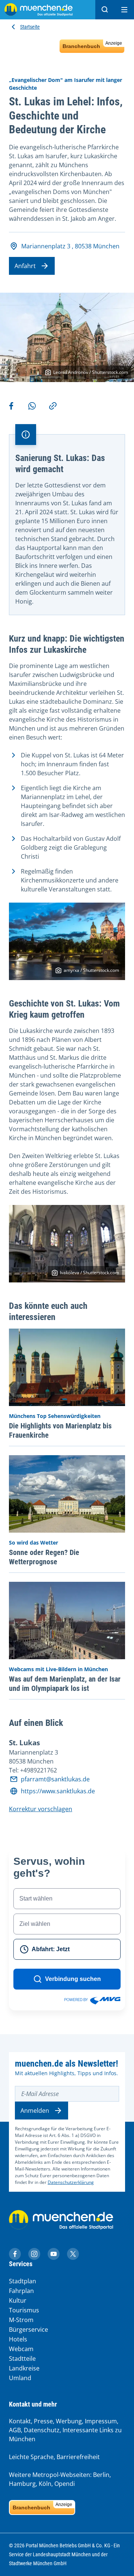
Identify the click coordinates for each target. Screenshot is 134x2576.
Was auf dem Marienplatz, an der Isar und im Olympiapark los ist (65, 1684)
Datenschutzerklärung (71, 2182)
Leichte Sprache (31, 2457)
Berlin (101, 2475)
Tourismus (24, 2310)
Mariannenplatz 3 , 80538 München (70, 246)
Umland (20, 2378)
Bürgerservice (28, 2329)
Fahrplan (21, 2291)
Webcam (21, 2349)
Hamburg (22, 2484)
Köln (45, 2484)
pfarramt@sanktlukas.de (55, 1779)
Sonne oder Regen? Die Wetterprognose (44, 1557)
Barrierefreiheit (78, 2457)
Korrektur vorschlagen (41, 1809)
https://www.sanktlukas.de (58, 1791)
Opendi (65, 2484)
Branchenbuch (92, 45)
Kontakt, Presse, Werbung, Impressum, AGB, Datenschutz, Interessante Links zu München (65, 2430)
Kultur (18, 2300)
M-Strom (21, 2320)
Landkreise (24, 2368)
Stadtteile (22, 2359)
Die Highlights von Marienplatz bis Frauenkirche (60, 1430)
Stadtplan (23, 2281)
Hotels (18, 2339)
